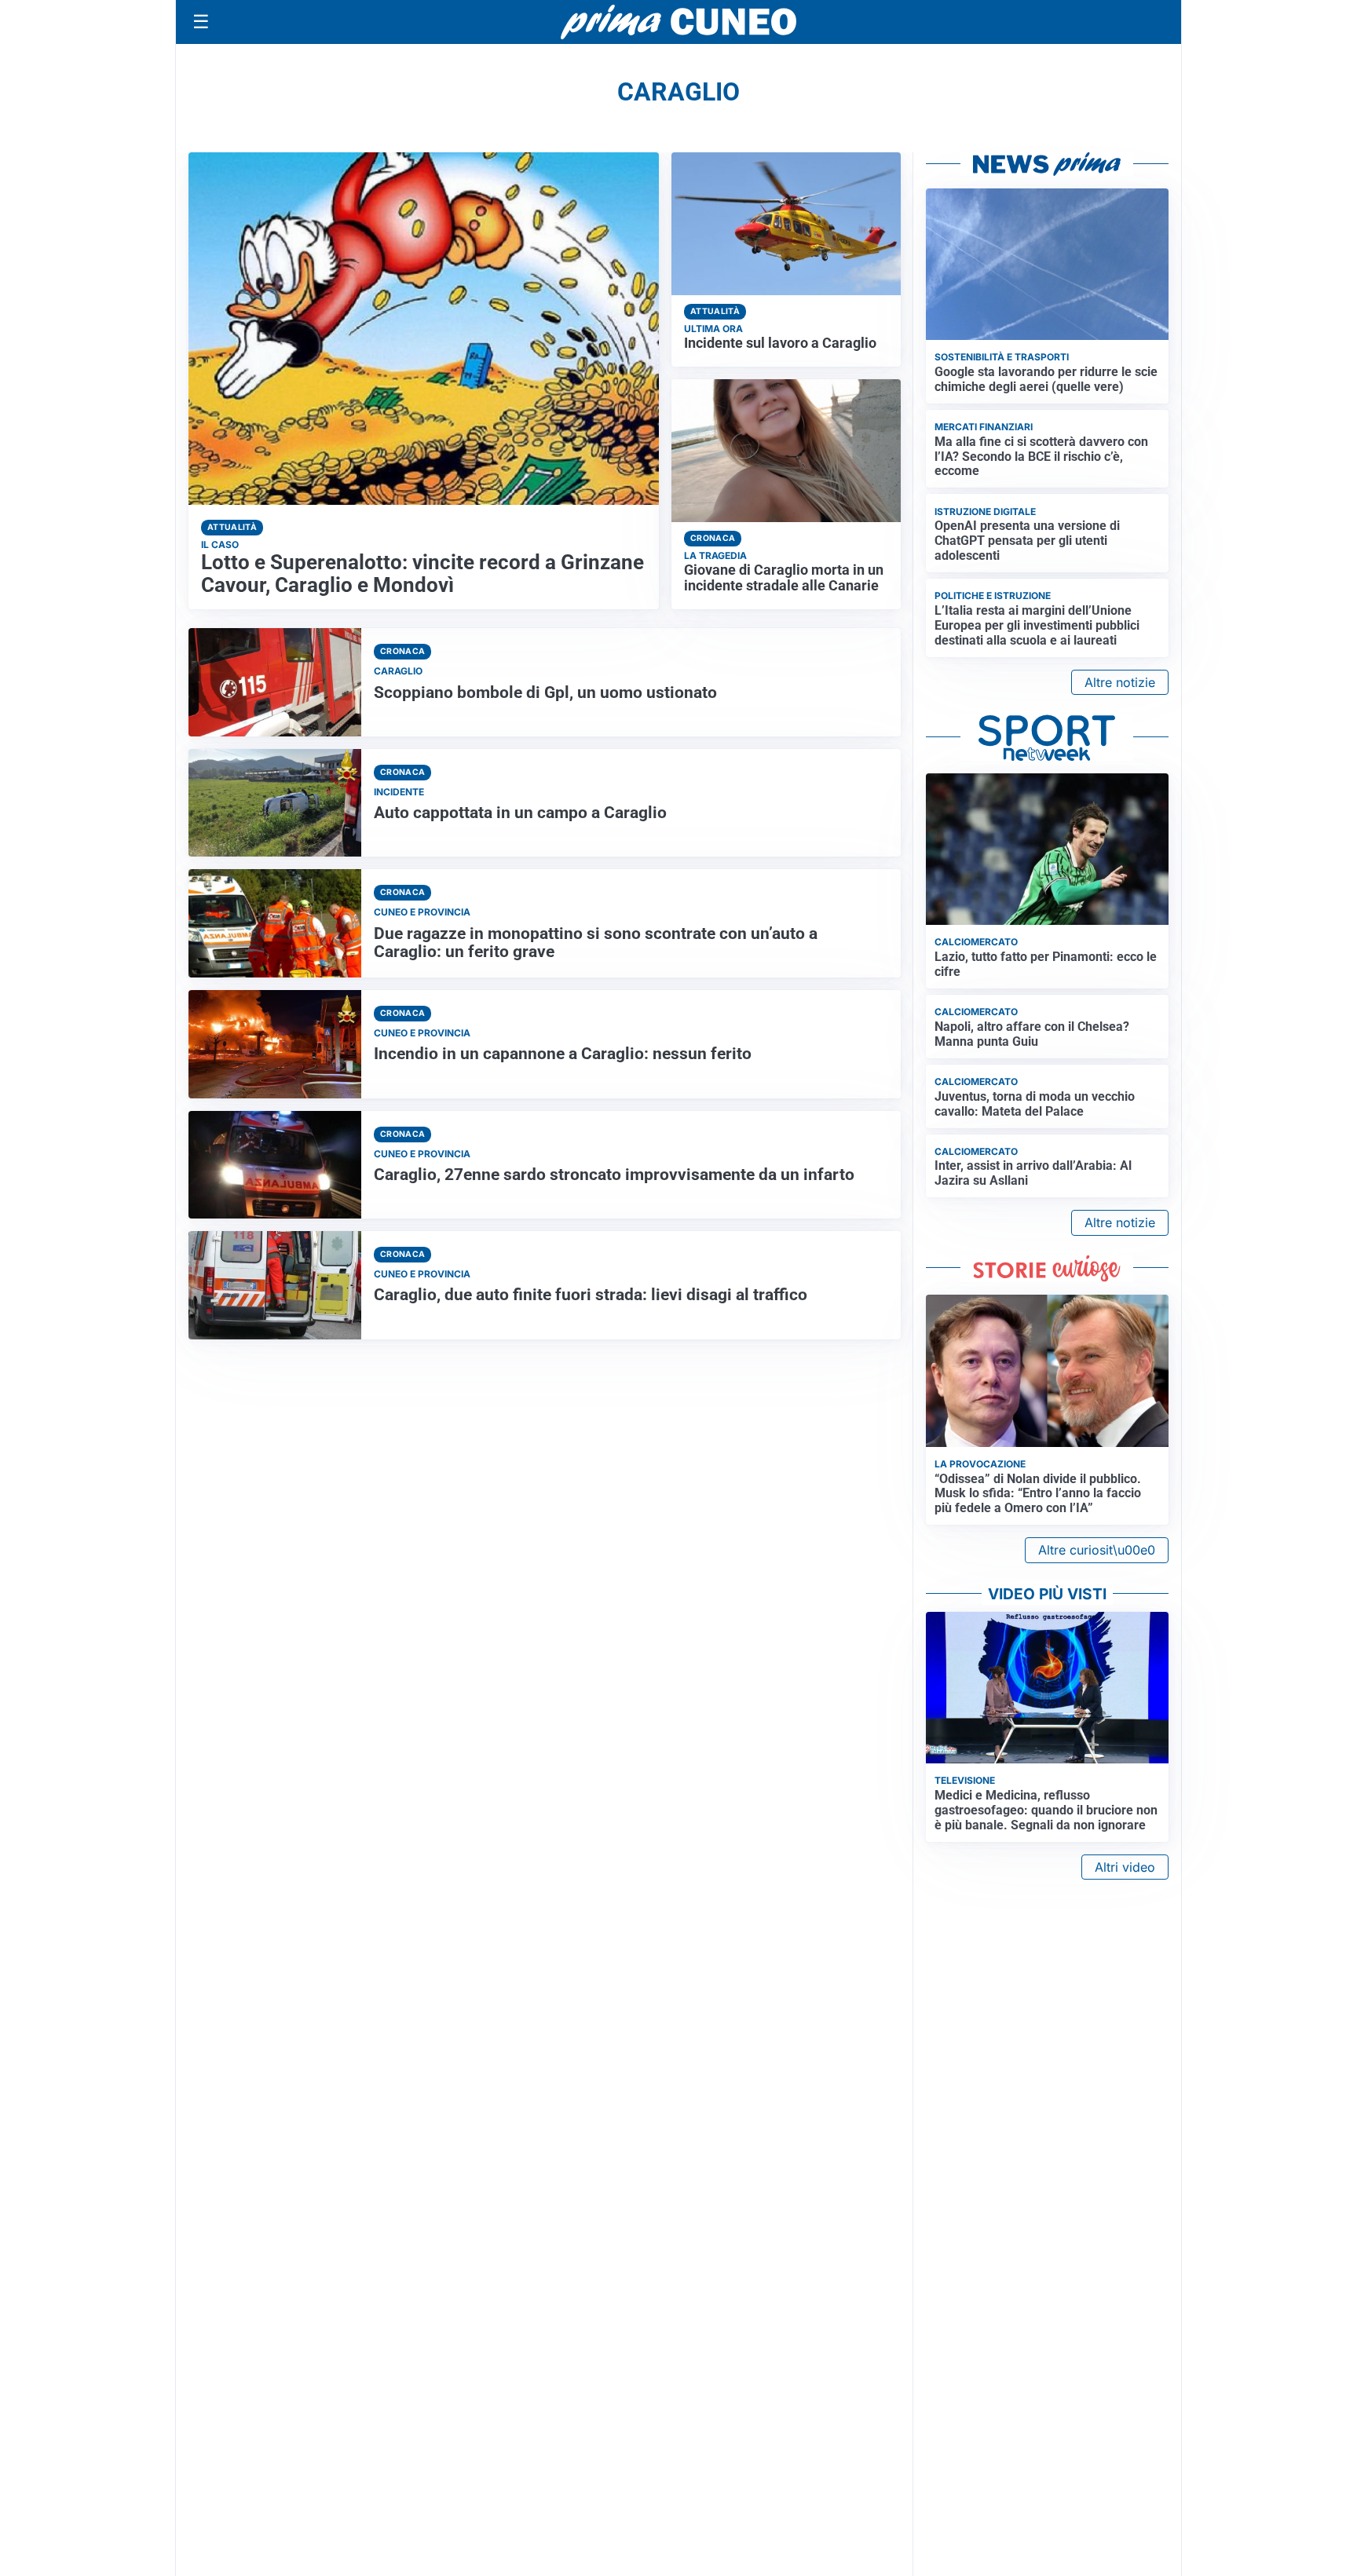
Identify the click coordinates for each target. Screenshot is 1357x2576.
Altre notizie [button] (1120, 682)
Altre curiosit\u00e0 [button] (1097, 1550)
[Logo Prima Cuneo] (678, 22)
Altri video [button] (1125, 1867)
